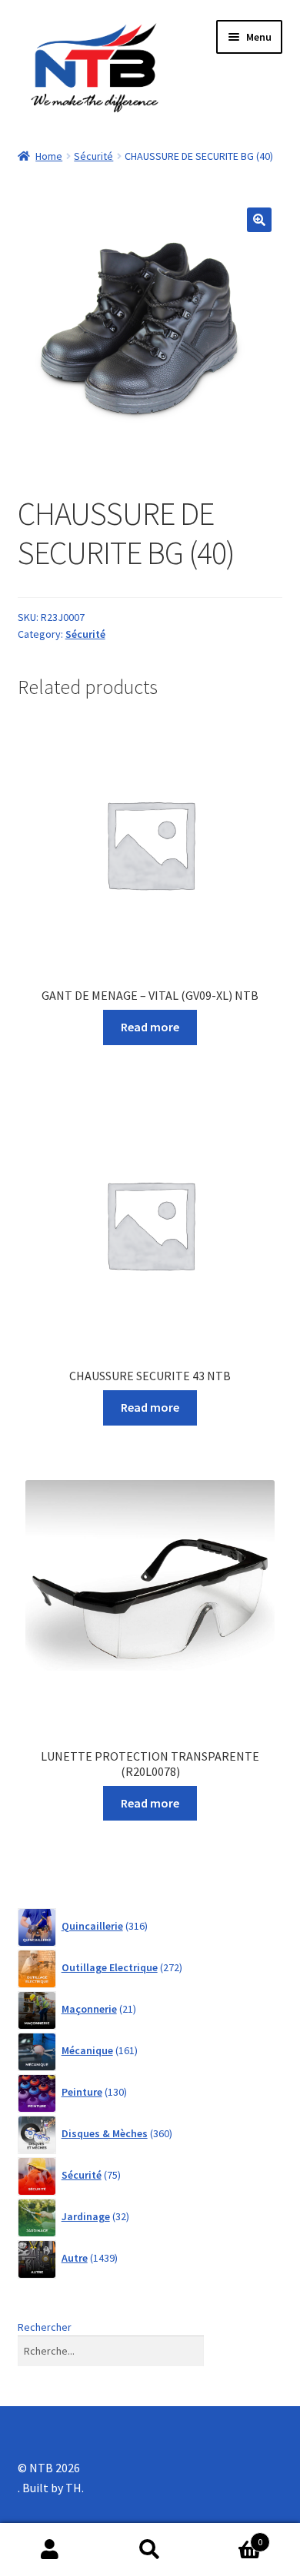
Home (49, 156)
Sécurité (93, 156)
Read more (150, 1027)
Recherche (150, 2550)
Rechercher (45, 2327)
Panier (231, 2536)
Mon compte (50, 2550)
